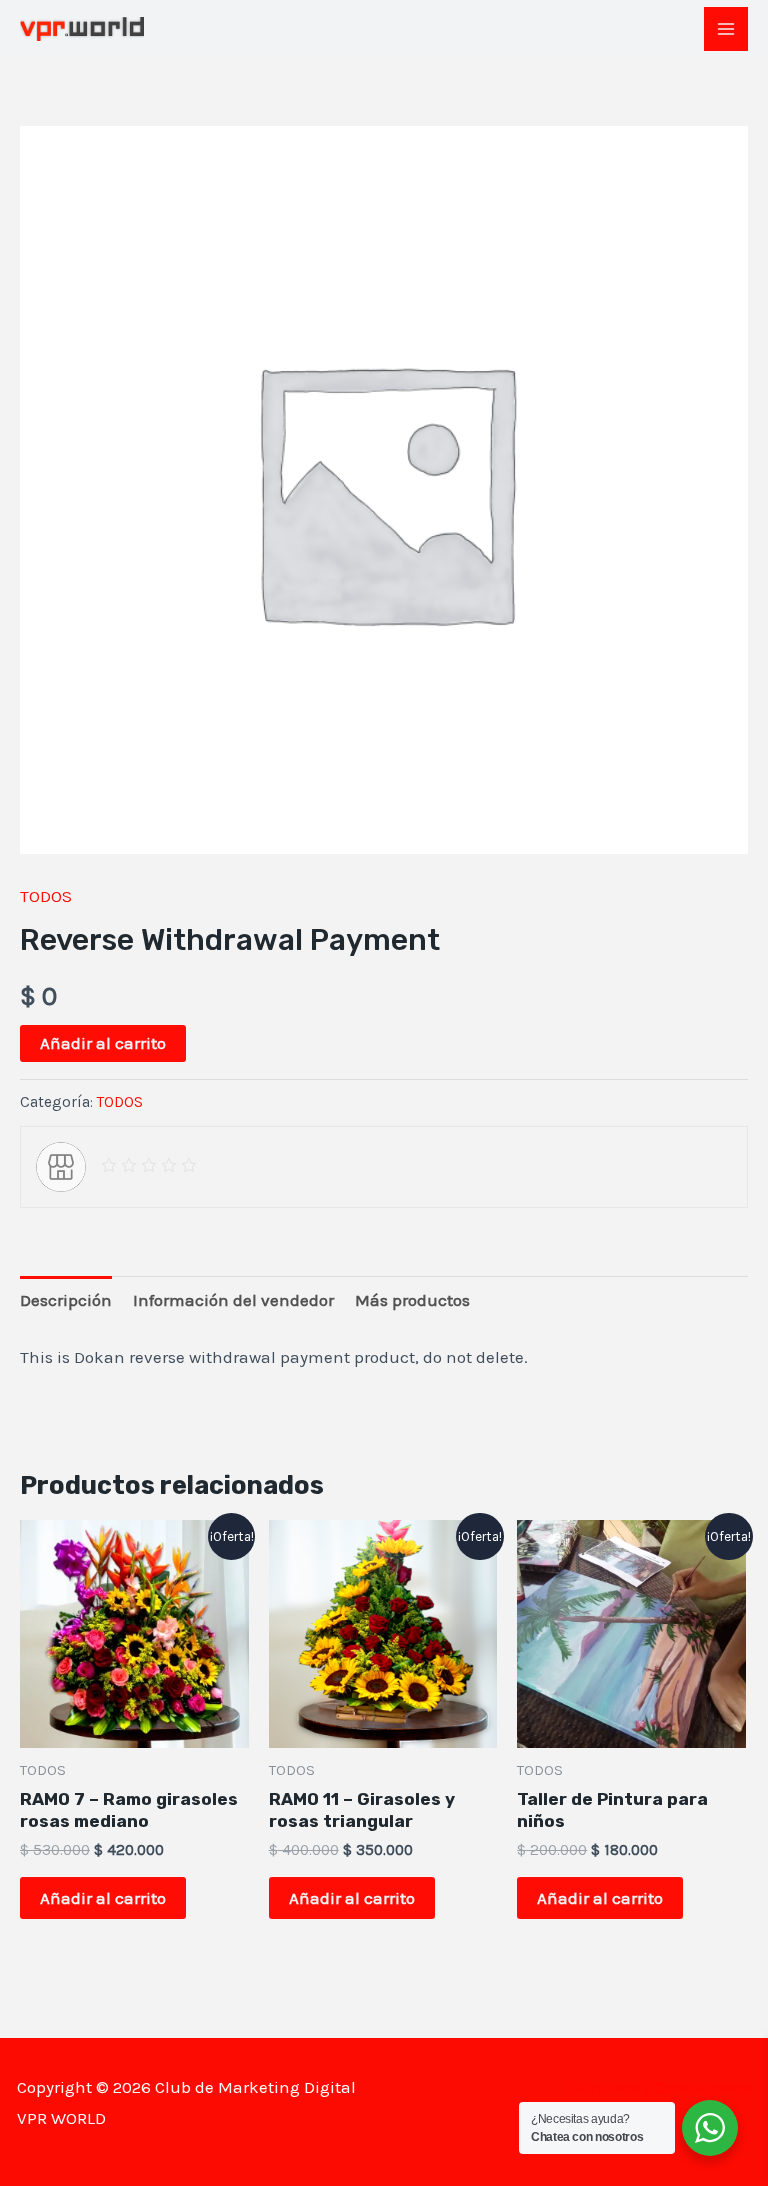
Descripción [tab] (66, 1300)
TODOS (46, 896)
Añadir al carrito (103, 1043)
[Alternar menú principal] (726, 29)
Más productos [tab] (412, 1300)
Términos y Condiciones (659, 2087)
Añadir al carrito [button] (103, 1898)
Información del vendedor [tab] (233, 1300)
